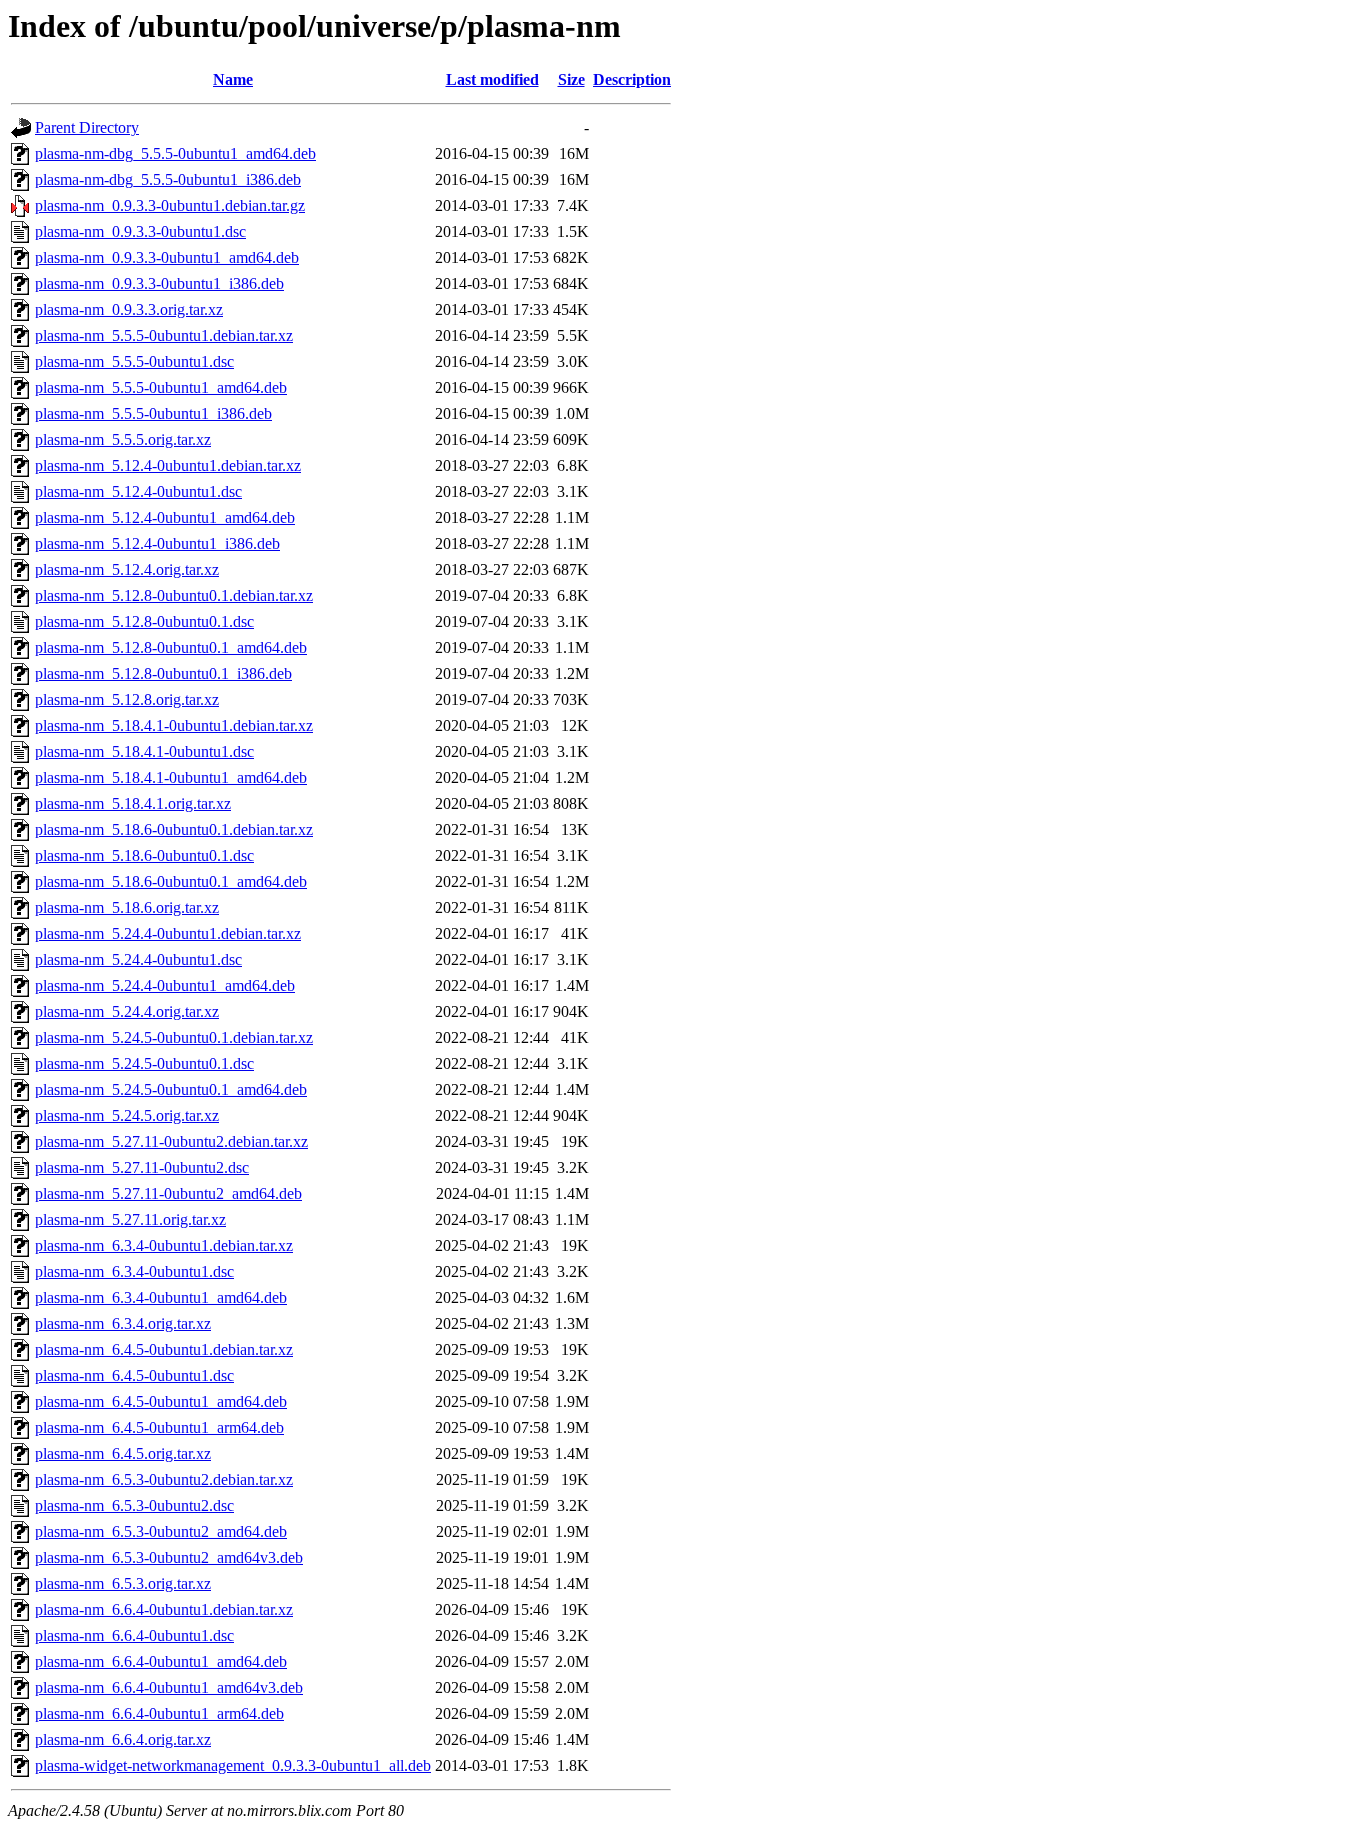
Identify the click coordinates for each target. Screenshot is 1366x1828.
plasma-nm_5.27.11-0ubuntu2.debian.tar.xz (171, 1141)
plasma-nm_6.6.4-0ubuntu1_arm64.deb (159, 1713)
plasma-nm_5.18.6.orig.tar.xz (127, 907)
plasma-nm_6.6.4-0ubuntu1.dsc (134, 1635)
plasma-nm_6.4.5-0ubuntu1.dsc (134, 1375)
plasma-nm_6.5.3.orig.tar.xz (123, 1583)
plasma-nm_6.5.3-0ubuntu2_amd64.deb (161, 1531)
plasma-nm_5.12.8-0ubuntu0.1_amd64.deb (171, 647)
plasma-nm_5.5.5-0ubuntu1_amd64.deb (161, 387)
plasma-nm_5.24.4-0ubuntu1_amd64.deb (165, 985)
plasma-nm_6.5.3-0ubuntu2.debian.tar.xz (164, 1479)
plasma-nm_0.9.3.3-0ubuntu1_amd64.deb (167, 257)
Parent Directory (87, 127)
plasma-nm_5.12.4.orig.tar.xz (127, 569)
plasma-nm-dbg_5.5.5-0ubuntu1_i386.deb (168, 179)
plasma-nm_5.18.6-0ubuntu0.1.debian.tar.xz (174, 829)
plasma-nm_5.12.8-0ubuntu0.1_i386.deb (163, 673)
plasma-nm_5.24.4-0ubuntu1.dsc (138, 959)
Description (632, 79)
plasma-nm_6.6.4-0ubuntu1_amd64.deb (161, 1661)
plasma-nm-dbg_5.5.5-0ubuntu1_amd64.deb (175, 153)
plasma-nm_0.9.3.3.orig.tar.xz (129, 309)
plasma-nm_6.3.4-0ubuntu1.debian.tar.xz (164, 1245)
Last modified (492, 79)
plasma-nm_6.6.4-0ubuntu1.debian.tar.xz (164, 1609)
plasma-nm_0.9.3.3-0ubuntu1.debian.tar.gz (170, 205)
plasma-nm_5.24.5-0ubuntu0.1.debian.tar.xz (174, 1037)
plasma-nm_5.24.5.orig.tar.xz (127, 1115)
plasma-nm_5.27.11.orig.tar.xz (130, 1219)
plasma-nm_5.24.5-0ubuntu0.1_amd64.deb (171, 1089)
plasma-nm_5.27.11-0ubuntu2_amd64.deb (168, 1193)
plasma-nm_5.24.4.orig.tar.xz (127, 1011)
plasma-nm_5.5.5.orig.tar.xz (123, 439)
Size (571, 79)
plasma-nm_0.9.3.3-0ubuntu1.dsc (140, 231)
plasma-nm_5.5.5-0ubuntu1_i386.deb (153, 413)
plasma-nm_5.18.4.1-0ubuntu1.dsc (144, 751)
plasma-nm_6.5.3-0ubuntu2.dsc (134, 1505)
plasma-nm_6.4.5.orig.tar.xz (123, 1453)
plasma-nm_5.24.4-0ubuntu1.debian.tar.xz (168, 933)
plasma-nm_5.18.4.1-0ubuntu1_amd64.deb (171, 777)
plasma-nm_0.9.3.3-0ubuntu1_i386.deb (159, 283)
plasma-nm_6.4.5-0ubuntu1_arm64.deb (159, 1427)
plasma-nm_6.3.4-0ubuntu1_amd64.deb (161, 1297)
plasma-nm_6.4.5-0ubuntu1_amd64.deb (161, 1401)
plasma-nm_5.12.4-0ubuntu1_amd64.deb (165, 517)
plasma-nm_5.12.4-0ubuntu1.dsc (138, 491)
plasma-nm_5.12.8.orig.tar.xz (127, 699)
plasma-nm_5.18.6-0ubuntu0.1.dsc (144, 855)
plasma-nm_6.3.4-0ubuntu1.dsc (134, 1271)
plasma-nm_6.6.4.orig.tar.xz (123, 1739)
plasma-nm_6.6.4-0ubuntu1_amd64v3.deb (169, 1687)
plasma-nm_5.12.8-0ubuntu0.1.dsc (144, 621)
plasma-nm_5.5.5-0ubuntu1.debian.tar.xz (164, 335)
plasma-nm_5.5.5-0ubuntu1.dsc (134, 361)
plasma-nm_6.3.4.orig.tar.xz (123, 1323)
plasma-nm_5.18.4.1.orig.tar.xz (133, 803)
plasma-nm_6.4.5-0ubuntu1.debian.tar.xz (164, 1349)
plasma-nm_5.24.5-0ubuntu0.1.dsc (144, 1063)
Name (233, 79)
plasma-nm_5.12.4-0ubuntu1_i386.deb (157, 543)
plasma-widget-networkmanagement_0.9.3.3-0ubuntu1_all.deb (233, 1765)
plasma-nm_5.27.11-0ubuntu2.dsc (142, 1167)
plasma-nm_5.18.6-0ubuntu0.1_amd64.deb (171, 881)
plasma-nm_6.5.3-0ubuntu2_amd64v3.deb (169, 1557)
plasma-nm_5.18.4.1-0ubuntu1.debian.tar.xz (174, 725)
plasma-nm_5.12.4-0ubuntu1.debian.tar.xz (168, 465)
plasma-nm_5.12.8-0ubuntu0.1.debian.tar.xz (174, 595)
